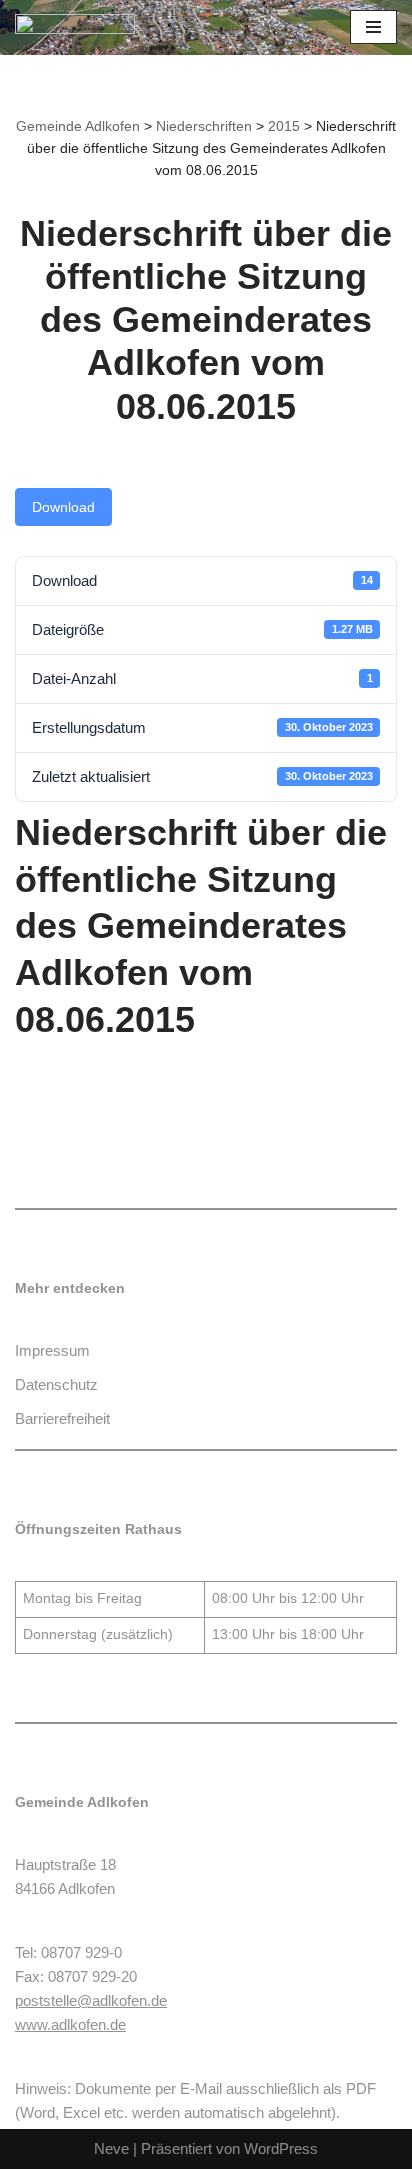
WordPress (281, 2148)
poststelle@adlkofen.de (91, 2000)
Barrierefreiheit (62, 1418)
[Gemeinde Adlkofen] (75, 27)
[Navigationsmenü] (373, 27)
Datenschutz (56, 1384)
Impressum (52, 1350)
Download (63, 507)
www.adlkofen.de (70, 2024)
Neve (111, 2148)
